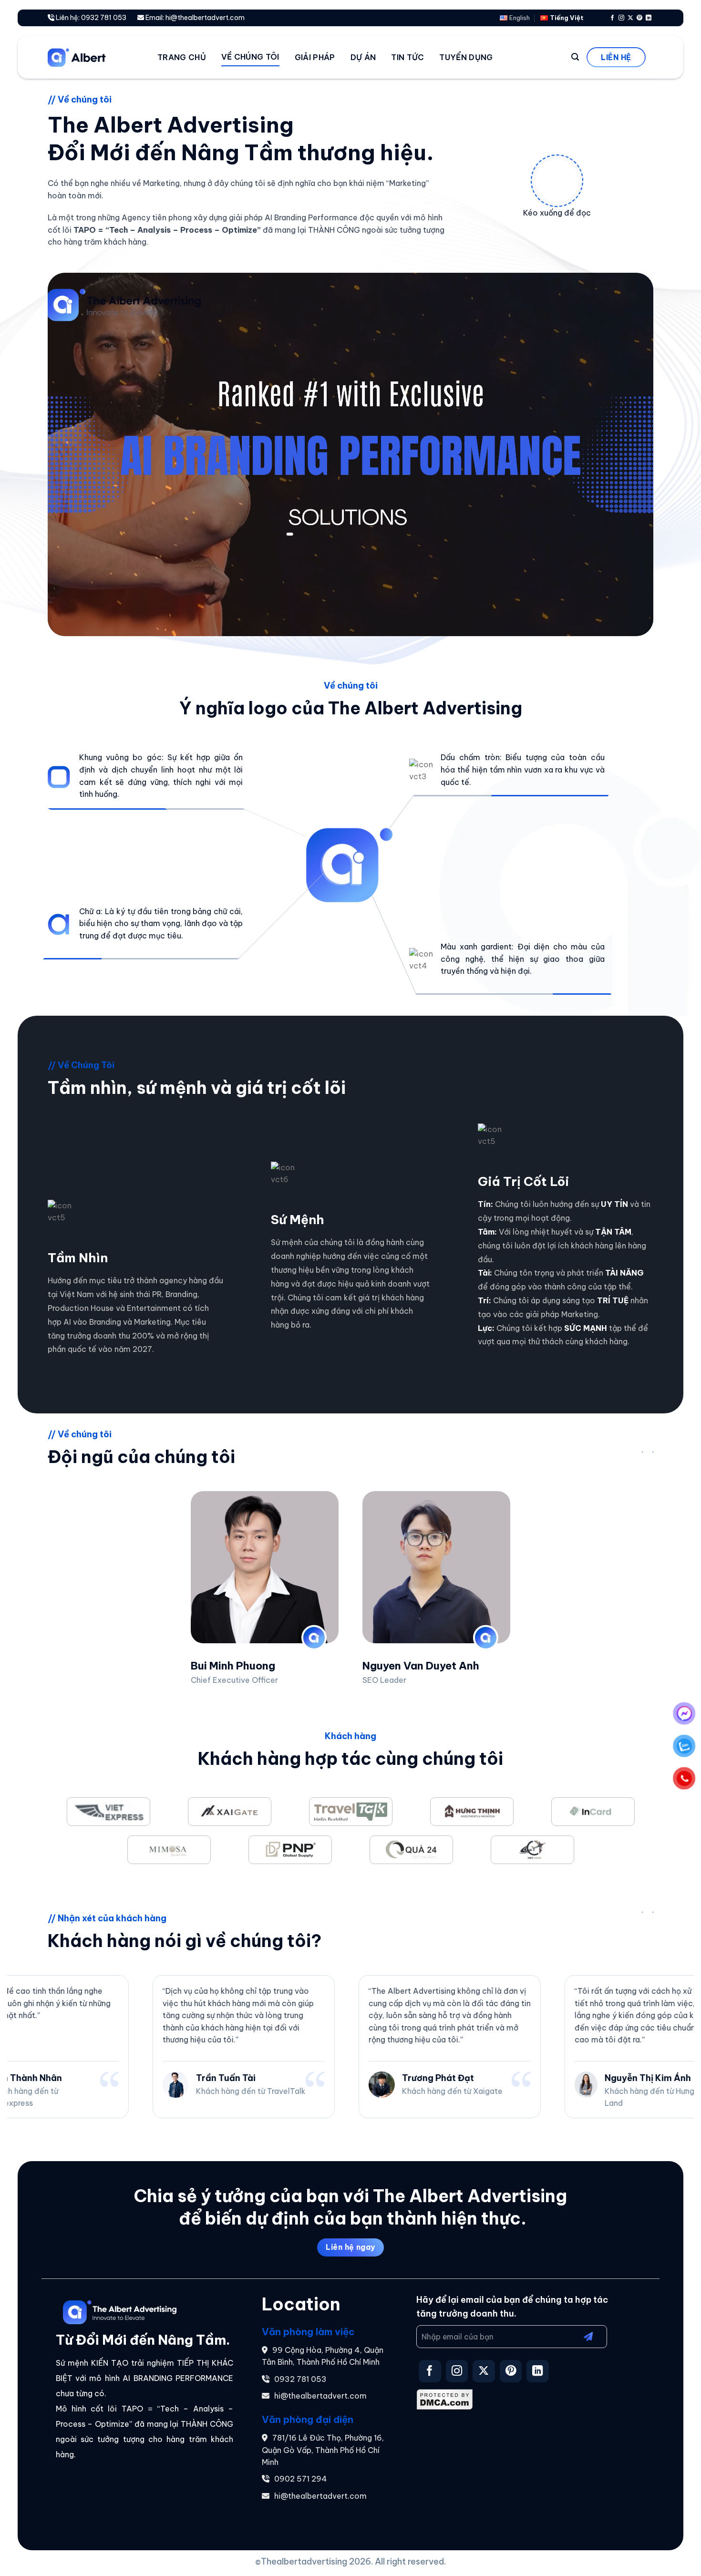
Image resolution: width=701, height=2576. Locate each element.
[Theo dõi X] (630, 18)
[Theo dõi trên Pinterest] (639, 18)
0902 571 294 (301, 2479)
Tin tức (407, 57)
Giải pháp (315, 57)
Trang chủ (182, 57)
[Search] (575, 57)
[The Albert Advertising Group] (95, 57)
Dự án (363, 57)
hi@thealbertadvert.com (320, 2396)
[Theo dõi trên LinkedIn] (649, 18)
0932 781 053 (300, 2379)
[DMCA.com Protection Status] (445, 2399)
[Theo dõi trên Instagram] (621, 18)
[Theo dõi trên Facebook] (612, 18)
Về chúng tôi (250, 57)
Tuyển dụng (466, 57)
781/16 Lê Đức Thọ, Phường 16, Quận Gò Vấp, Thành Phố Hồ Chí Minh (323, 2450)
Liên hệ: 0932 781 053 (90, 18)
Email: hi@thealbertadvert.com (194, 18)
